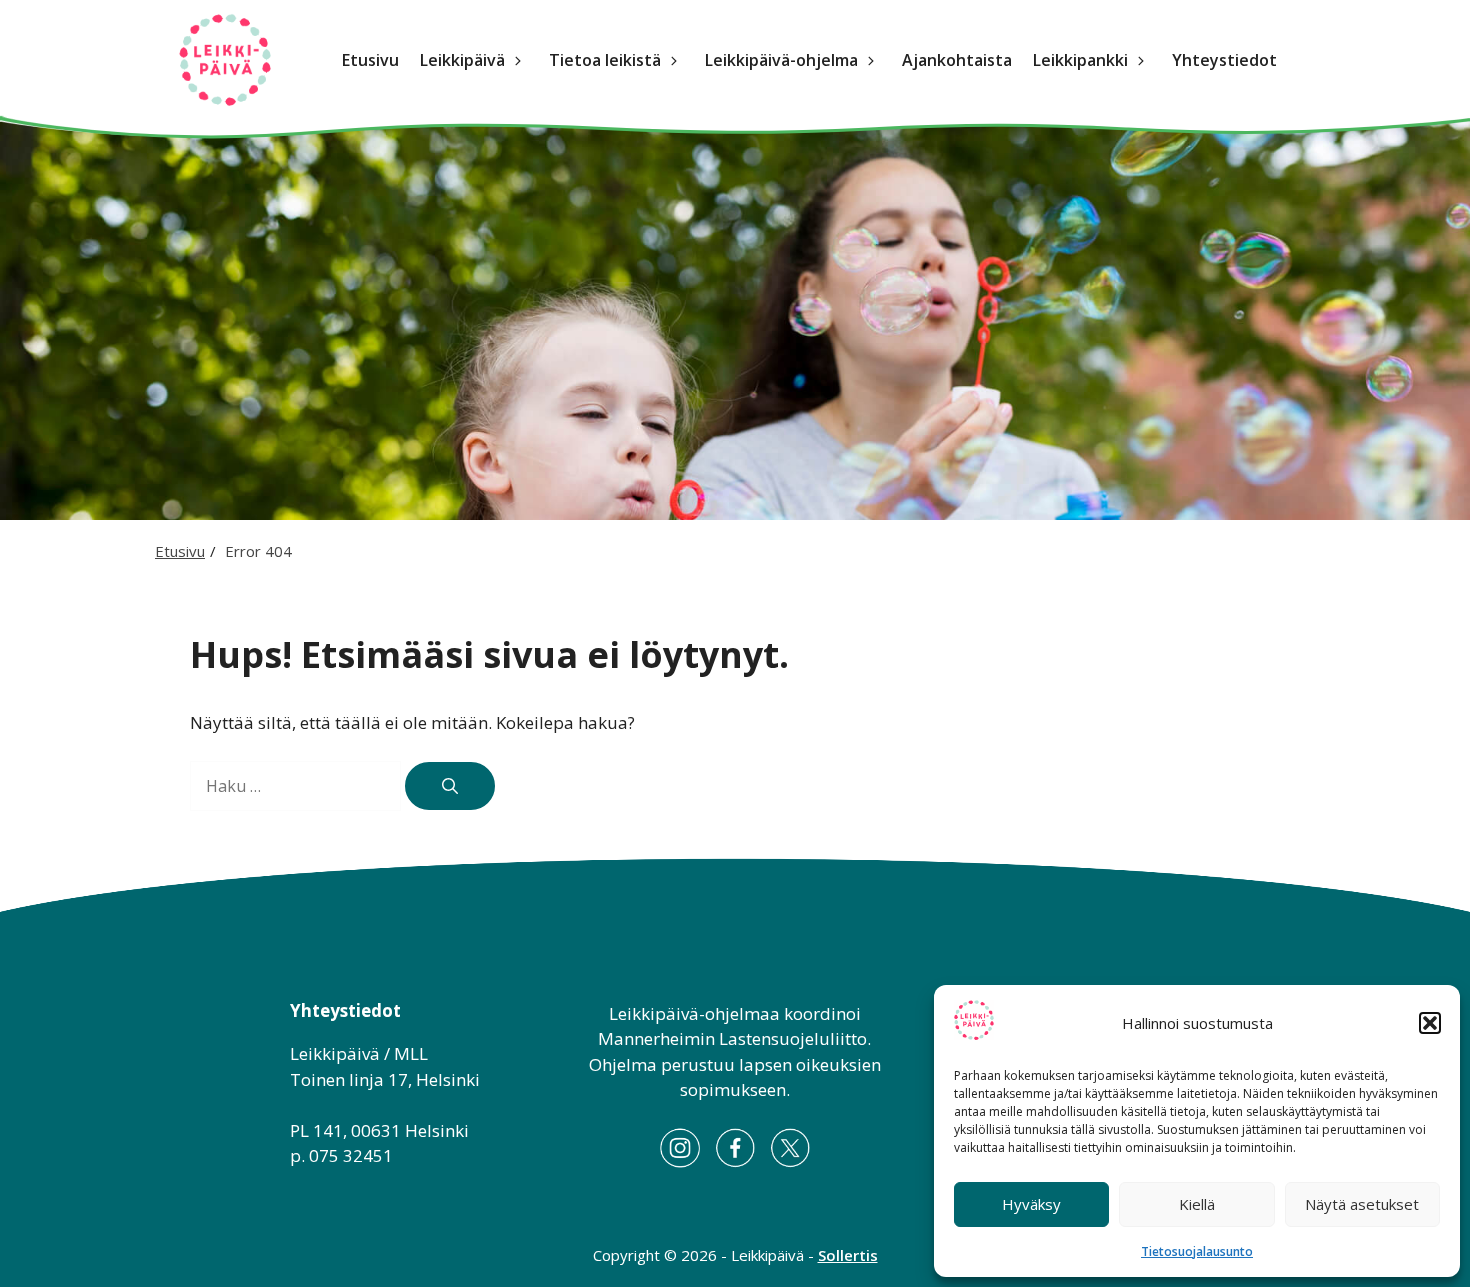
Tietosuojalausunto (1197, 1251)
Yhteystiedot (1224, 60)
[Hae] (450, 786)
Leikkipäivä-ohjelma (781, 60)
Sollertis (848, 1255)
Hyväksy (1031, 1204)
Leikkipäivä (462, 60)
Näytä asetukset (1362, 1204)
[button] (1430, 1023)
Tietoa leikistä (605, 60)
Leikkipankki (1080, 60)
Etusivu (370, 60)
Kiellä (1197, 1204)
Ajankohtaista (957, 60)
